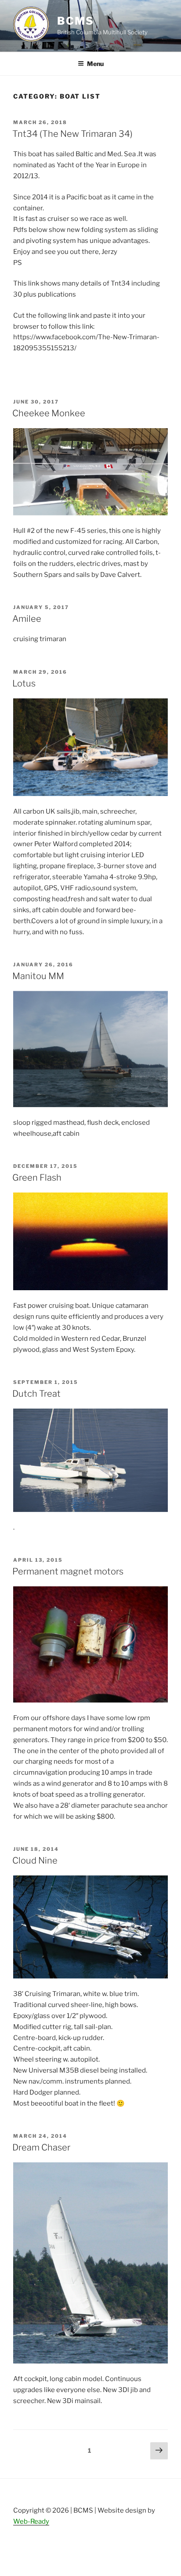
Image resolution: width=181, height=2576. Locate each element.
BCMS (76, 21)
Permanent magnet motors (68, 1571)
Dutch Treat (36, 1394)
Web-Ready (31, 2521)
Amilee (27, 619)
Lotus (24, 683)
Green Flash (37, 1178)
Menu (95, 64)
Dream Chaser (41, 2147)
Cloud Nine (35, 1860)
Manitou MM (38, 976)
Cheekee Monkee (49, 413)
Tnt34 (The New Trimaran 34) (72, 134)
